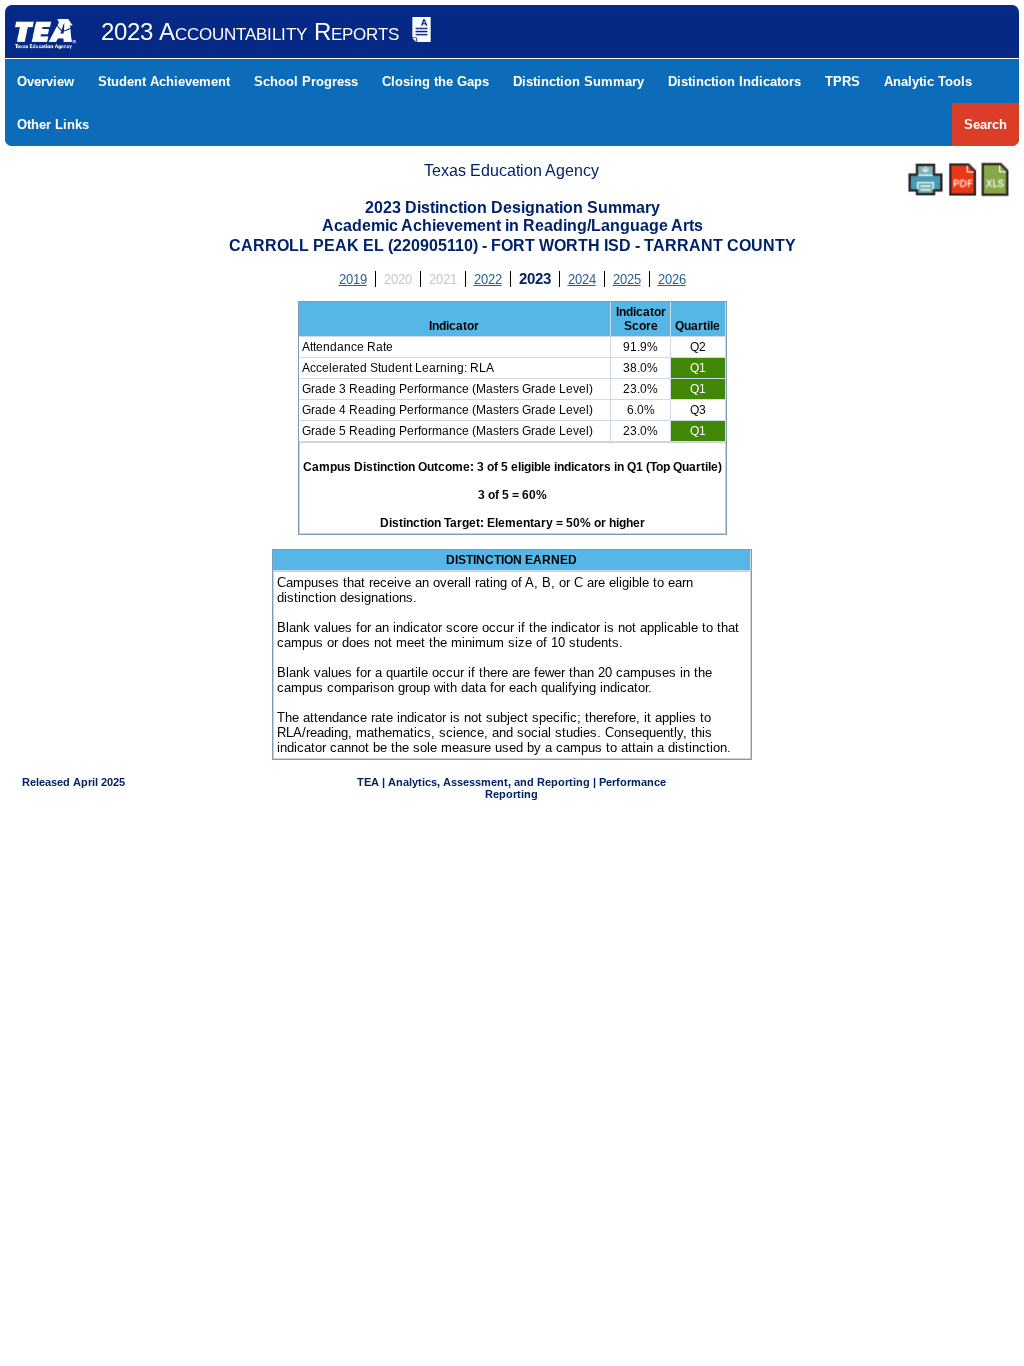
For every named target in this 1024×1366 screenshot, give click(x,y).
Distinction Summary (578, 81)
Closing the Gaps (435, 81)
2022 (488, 279)
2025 (627, 279)
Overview (45, 81)
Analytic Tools (928, 81)
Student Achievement (164, 81)
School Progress (306, 81)
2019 (353, 279)
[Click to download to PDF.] (962, 179)
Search (985, 124)
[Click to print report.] (925, 179)
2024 (582, 279)
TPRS (842, 81)
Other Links (53, 124)
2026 (672, 279)
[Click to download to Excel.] (995, 179)
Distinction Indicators (734, 81)
